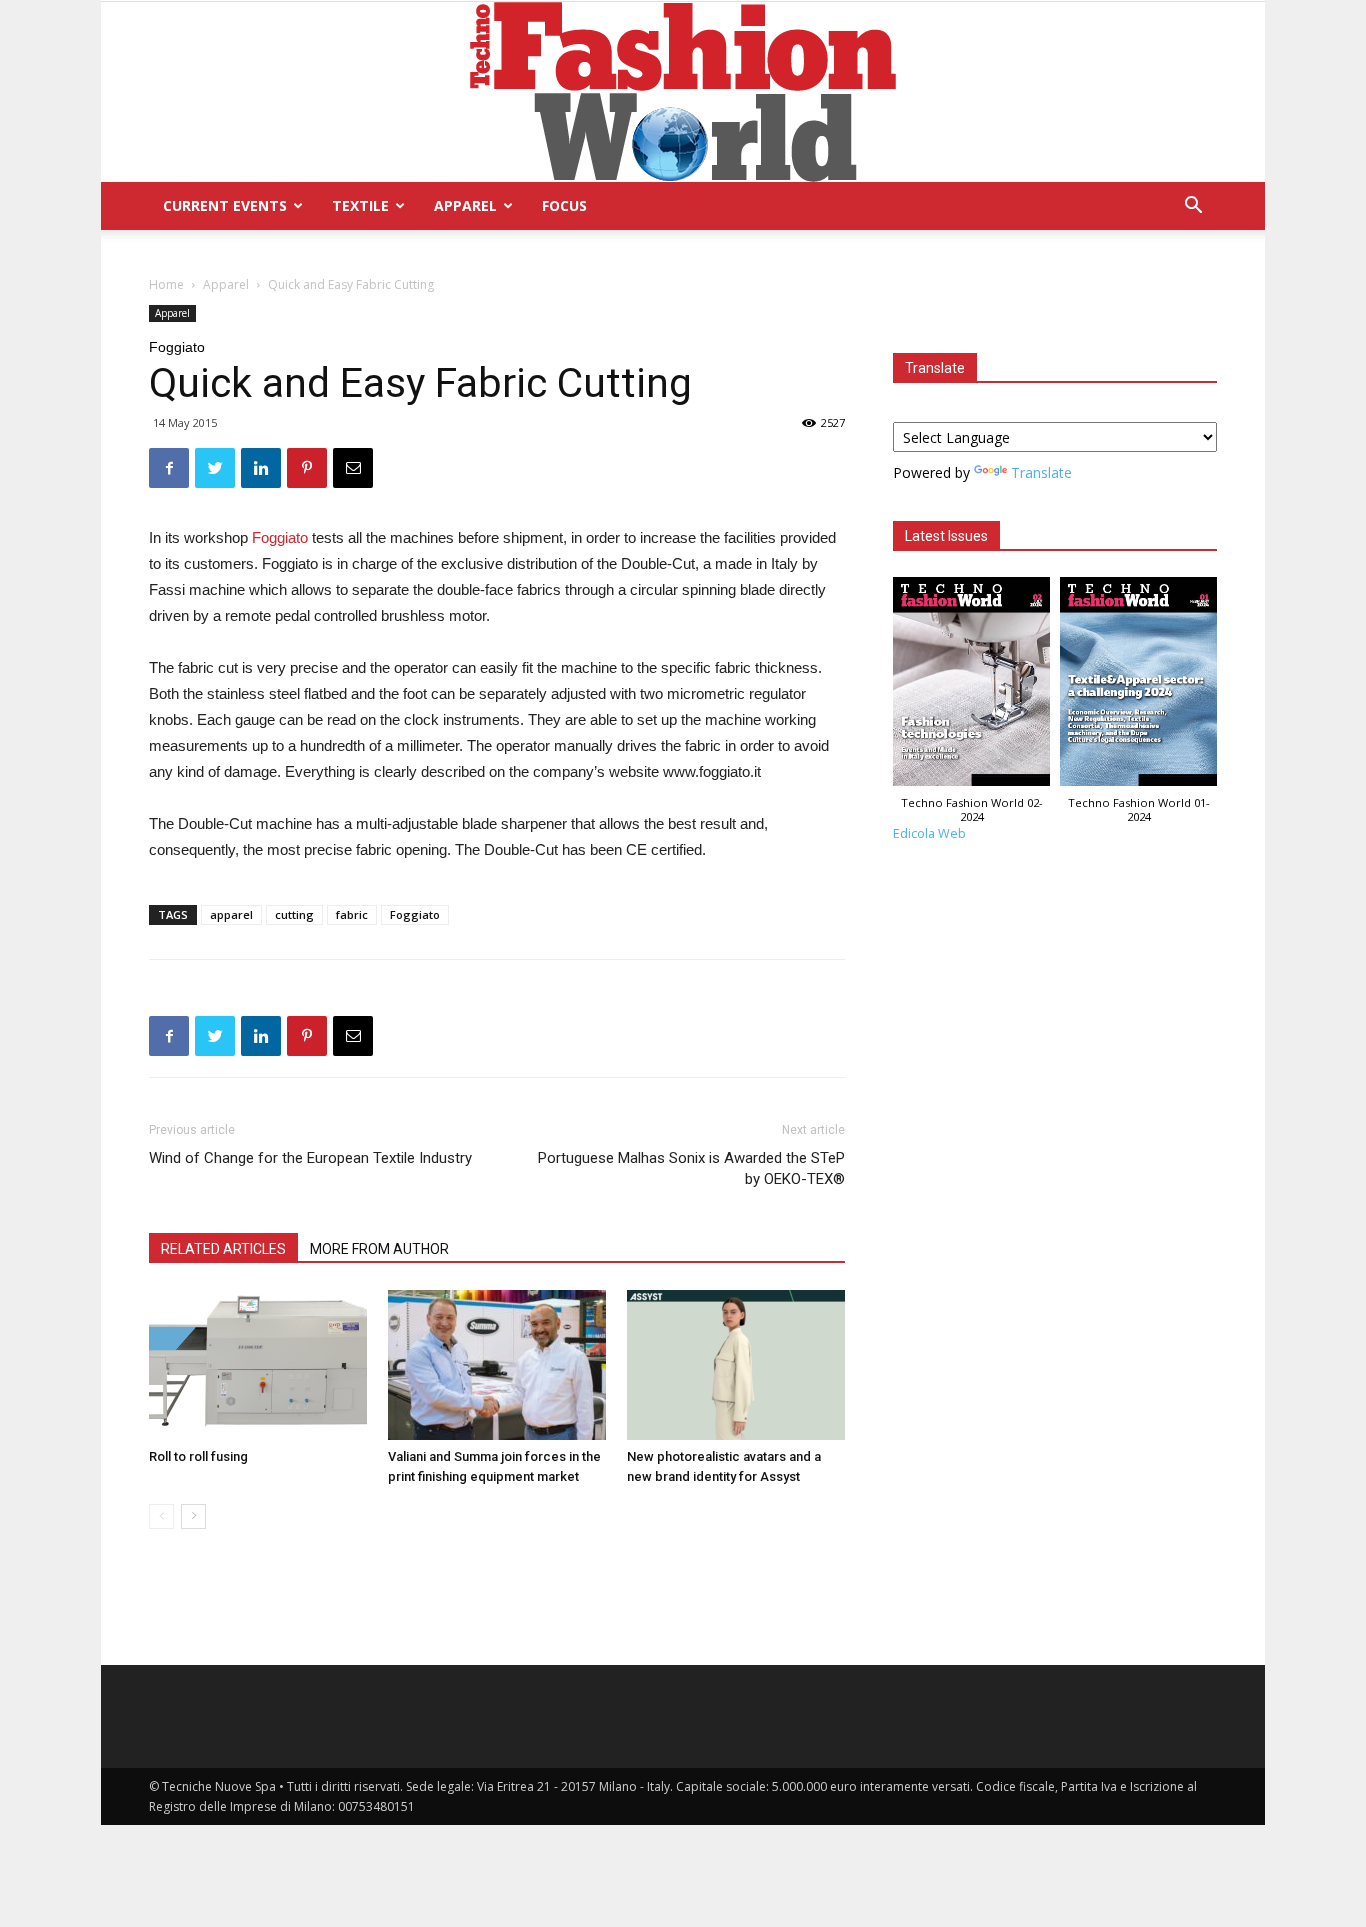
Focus (564, 205)
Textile (360, 205)
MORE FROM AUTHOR (379, 1249)
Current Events (225, 205)
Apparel (465, 205)
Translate (1041, 472)
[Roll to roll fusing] (258, 1365)
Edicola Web (929, 833)
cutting (294, 914)
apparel (231, 914)
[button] (1193, 207)
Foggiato (282, 537)
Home (166, 284)
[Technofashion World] (683, 92)
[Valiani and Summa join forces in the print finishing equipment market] (497, 1365)
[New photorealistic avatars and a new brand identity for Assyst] (736, 1365)
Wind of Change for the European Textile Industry (310, 1158)
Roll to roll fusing (198, 1456)
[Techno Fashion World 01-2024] (1138, 686)
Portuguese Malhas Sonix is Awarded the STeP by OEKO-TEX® (691, 1168)
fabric (352, 914)
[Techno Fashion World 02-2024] (971, 686)
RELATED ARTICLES (223, 1249)
